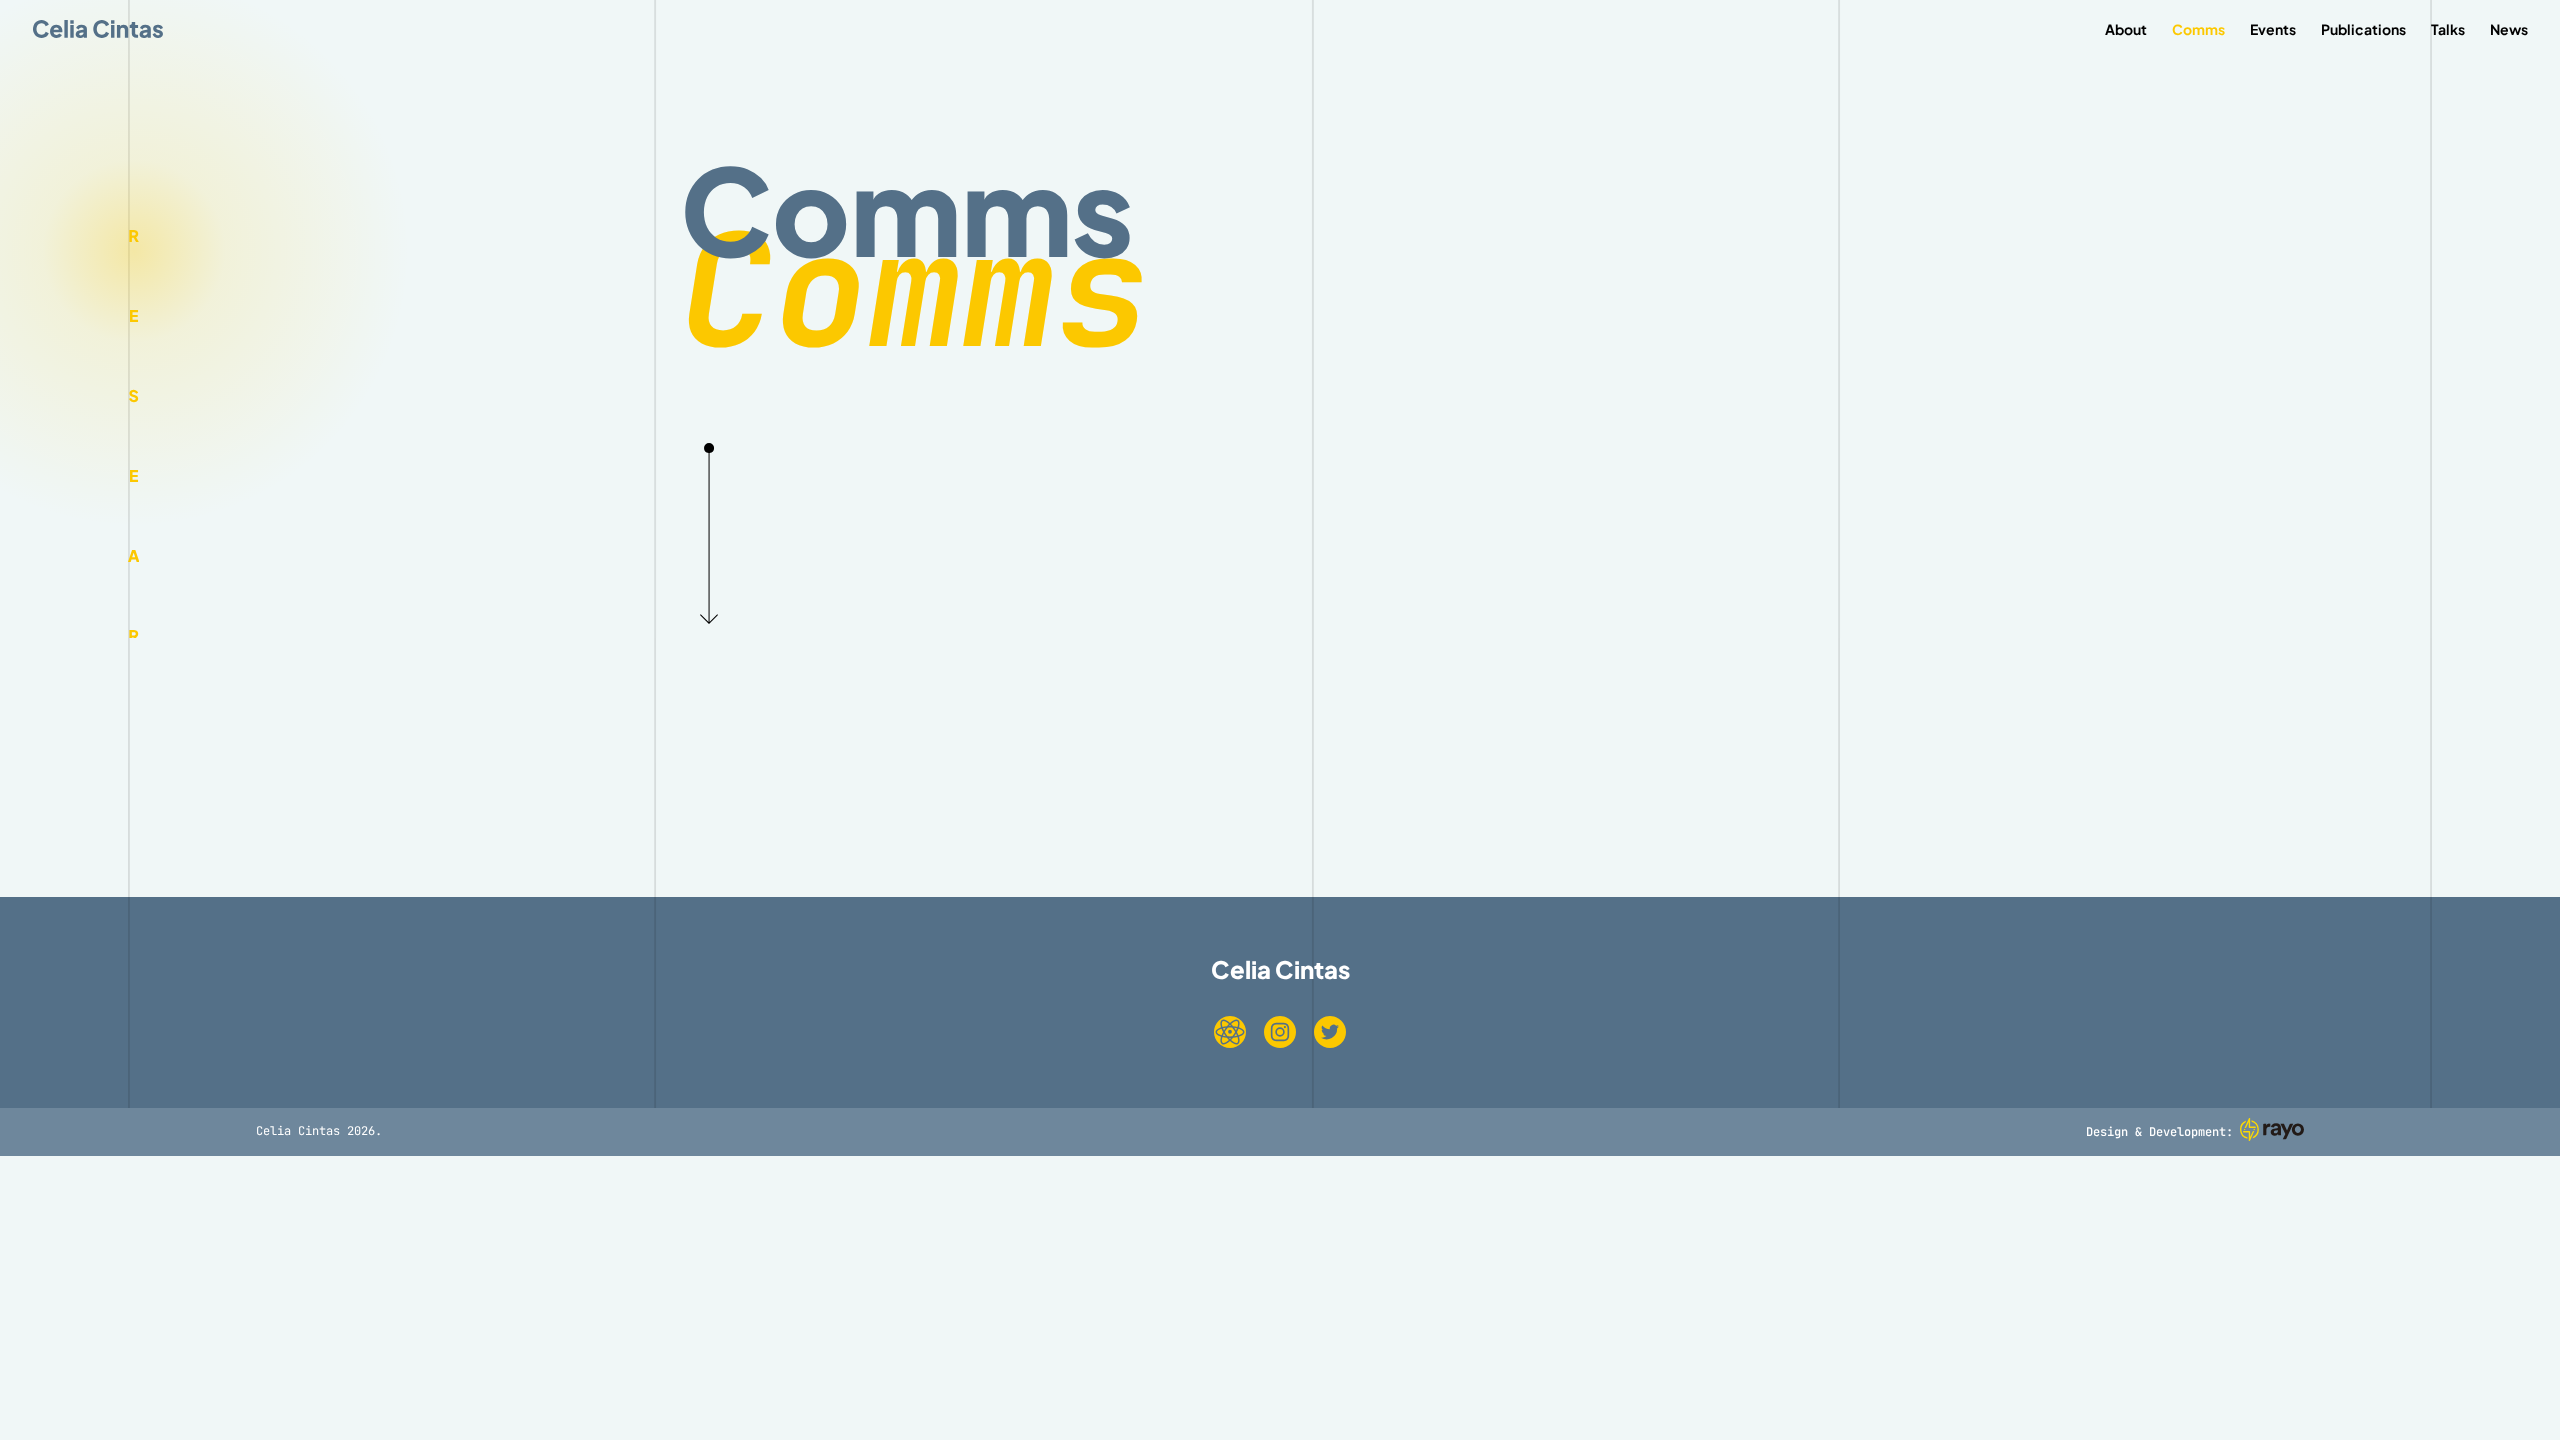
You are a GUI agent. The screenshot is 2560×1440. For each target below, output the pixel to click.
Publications (2363, 30)
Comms (2198, 30)
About (2126, 30)
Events (2273, 30)
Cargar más (1280, 760)
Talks (2448, 30)
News (2509, 30)
